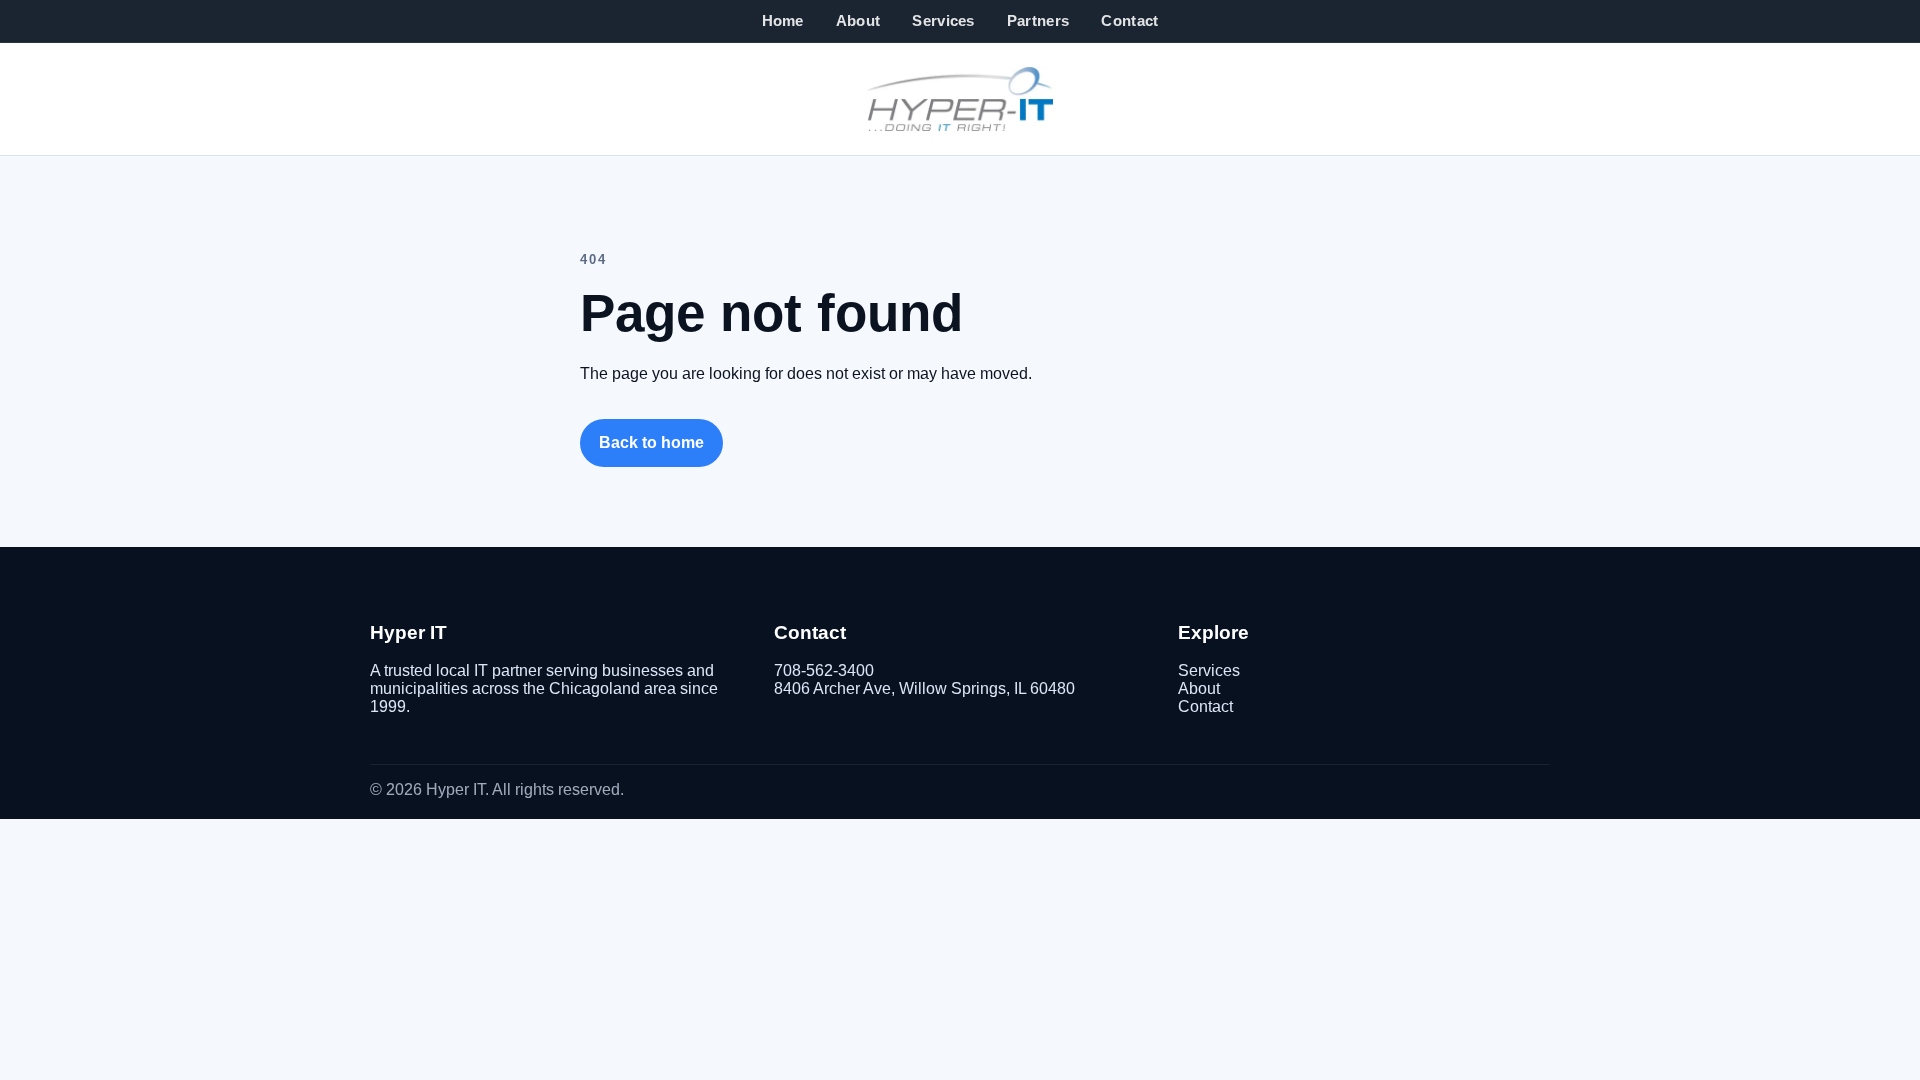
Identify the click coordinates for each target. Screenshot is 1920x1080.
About (858, 20)
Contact (1129, 20)
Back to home (651, 442)
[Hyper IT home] (960, 99)
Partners (1038, 20)
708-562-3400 (824, 670)
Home (783, 20)
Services (943, 20)
